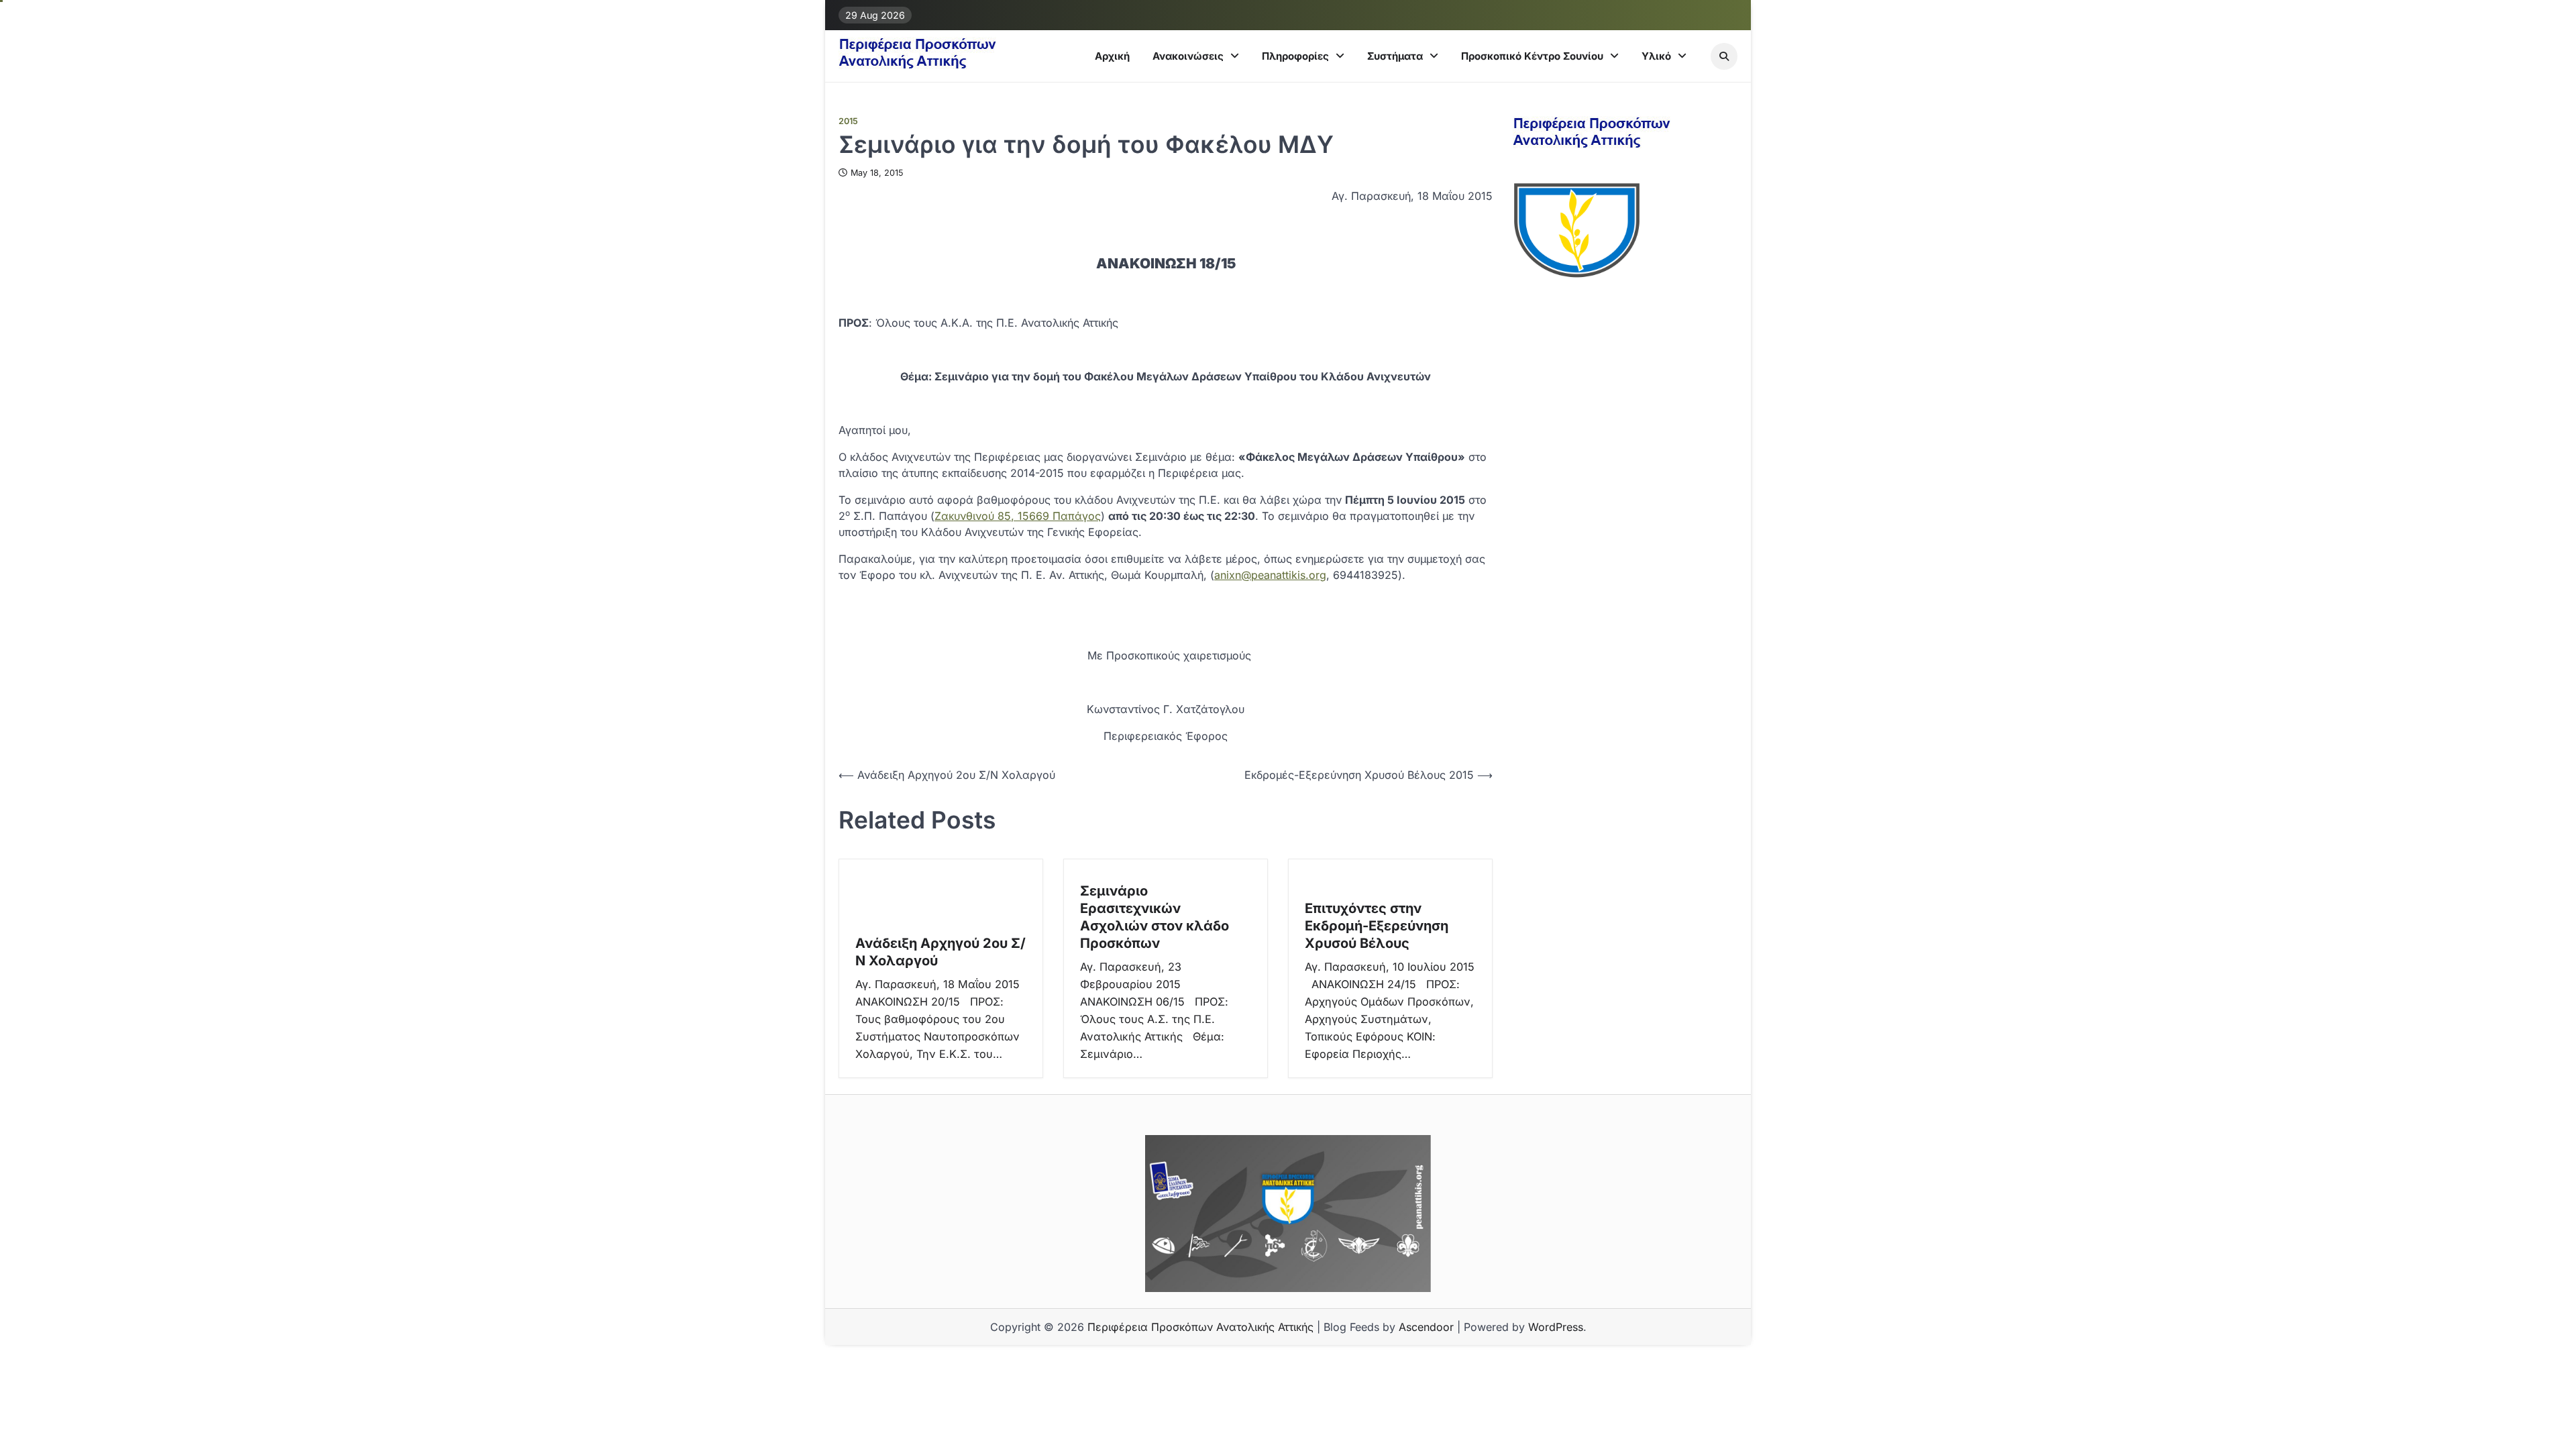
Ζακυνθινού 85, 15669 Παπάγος (1018, 516)
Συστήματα (1395, 56)
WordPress (1556, 1327)
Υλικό (1656, 56)
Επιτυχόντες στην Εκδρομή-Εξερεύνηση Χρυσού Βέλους (1377, 926)
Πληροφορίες (1295, 56)
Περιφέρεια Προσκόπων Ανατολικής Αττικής (1200, 1327)
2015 (848, 121)
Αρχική (1112, 56)
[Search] (1724, 56)
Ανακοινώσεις (1188, 56)
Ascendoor (1426, 1327)
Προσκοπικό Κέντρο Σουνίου (1532, 56)
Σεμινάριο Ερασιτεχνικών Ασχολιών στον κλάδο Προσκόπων (1155, 917)
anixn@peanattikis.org (1270, 575)
